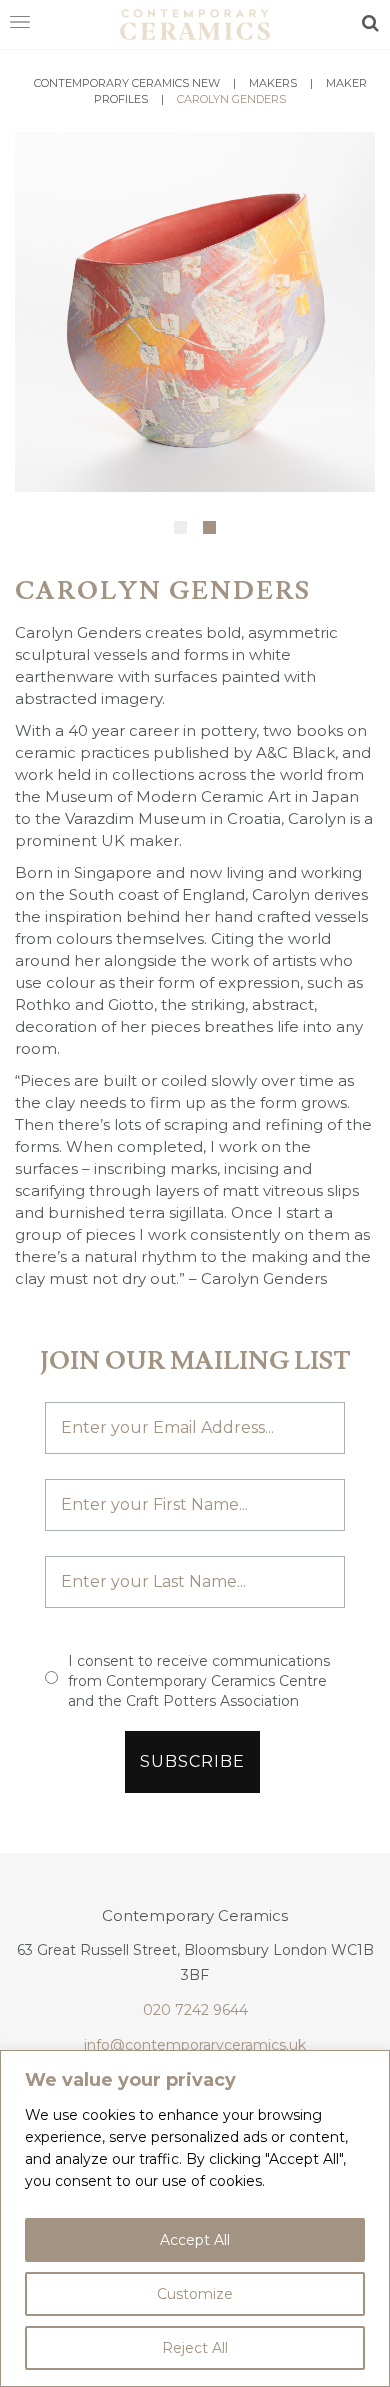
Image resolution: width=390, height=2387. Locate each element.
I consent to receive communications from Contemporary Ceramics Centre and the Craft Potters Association (199, 1681)
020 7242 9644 (195, 2010)
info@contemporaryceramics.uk (195, 2045)
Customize (195, 2294)
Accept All (195, 2240)
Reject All (195, 2348)
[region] (195, 2218)
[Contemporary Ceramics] (195, 23)
